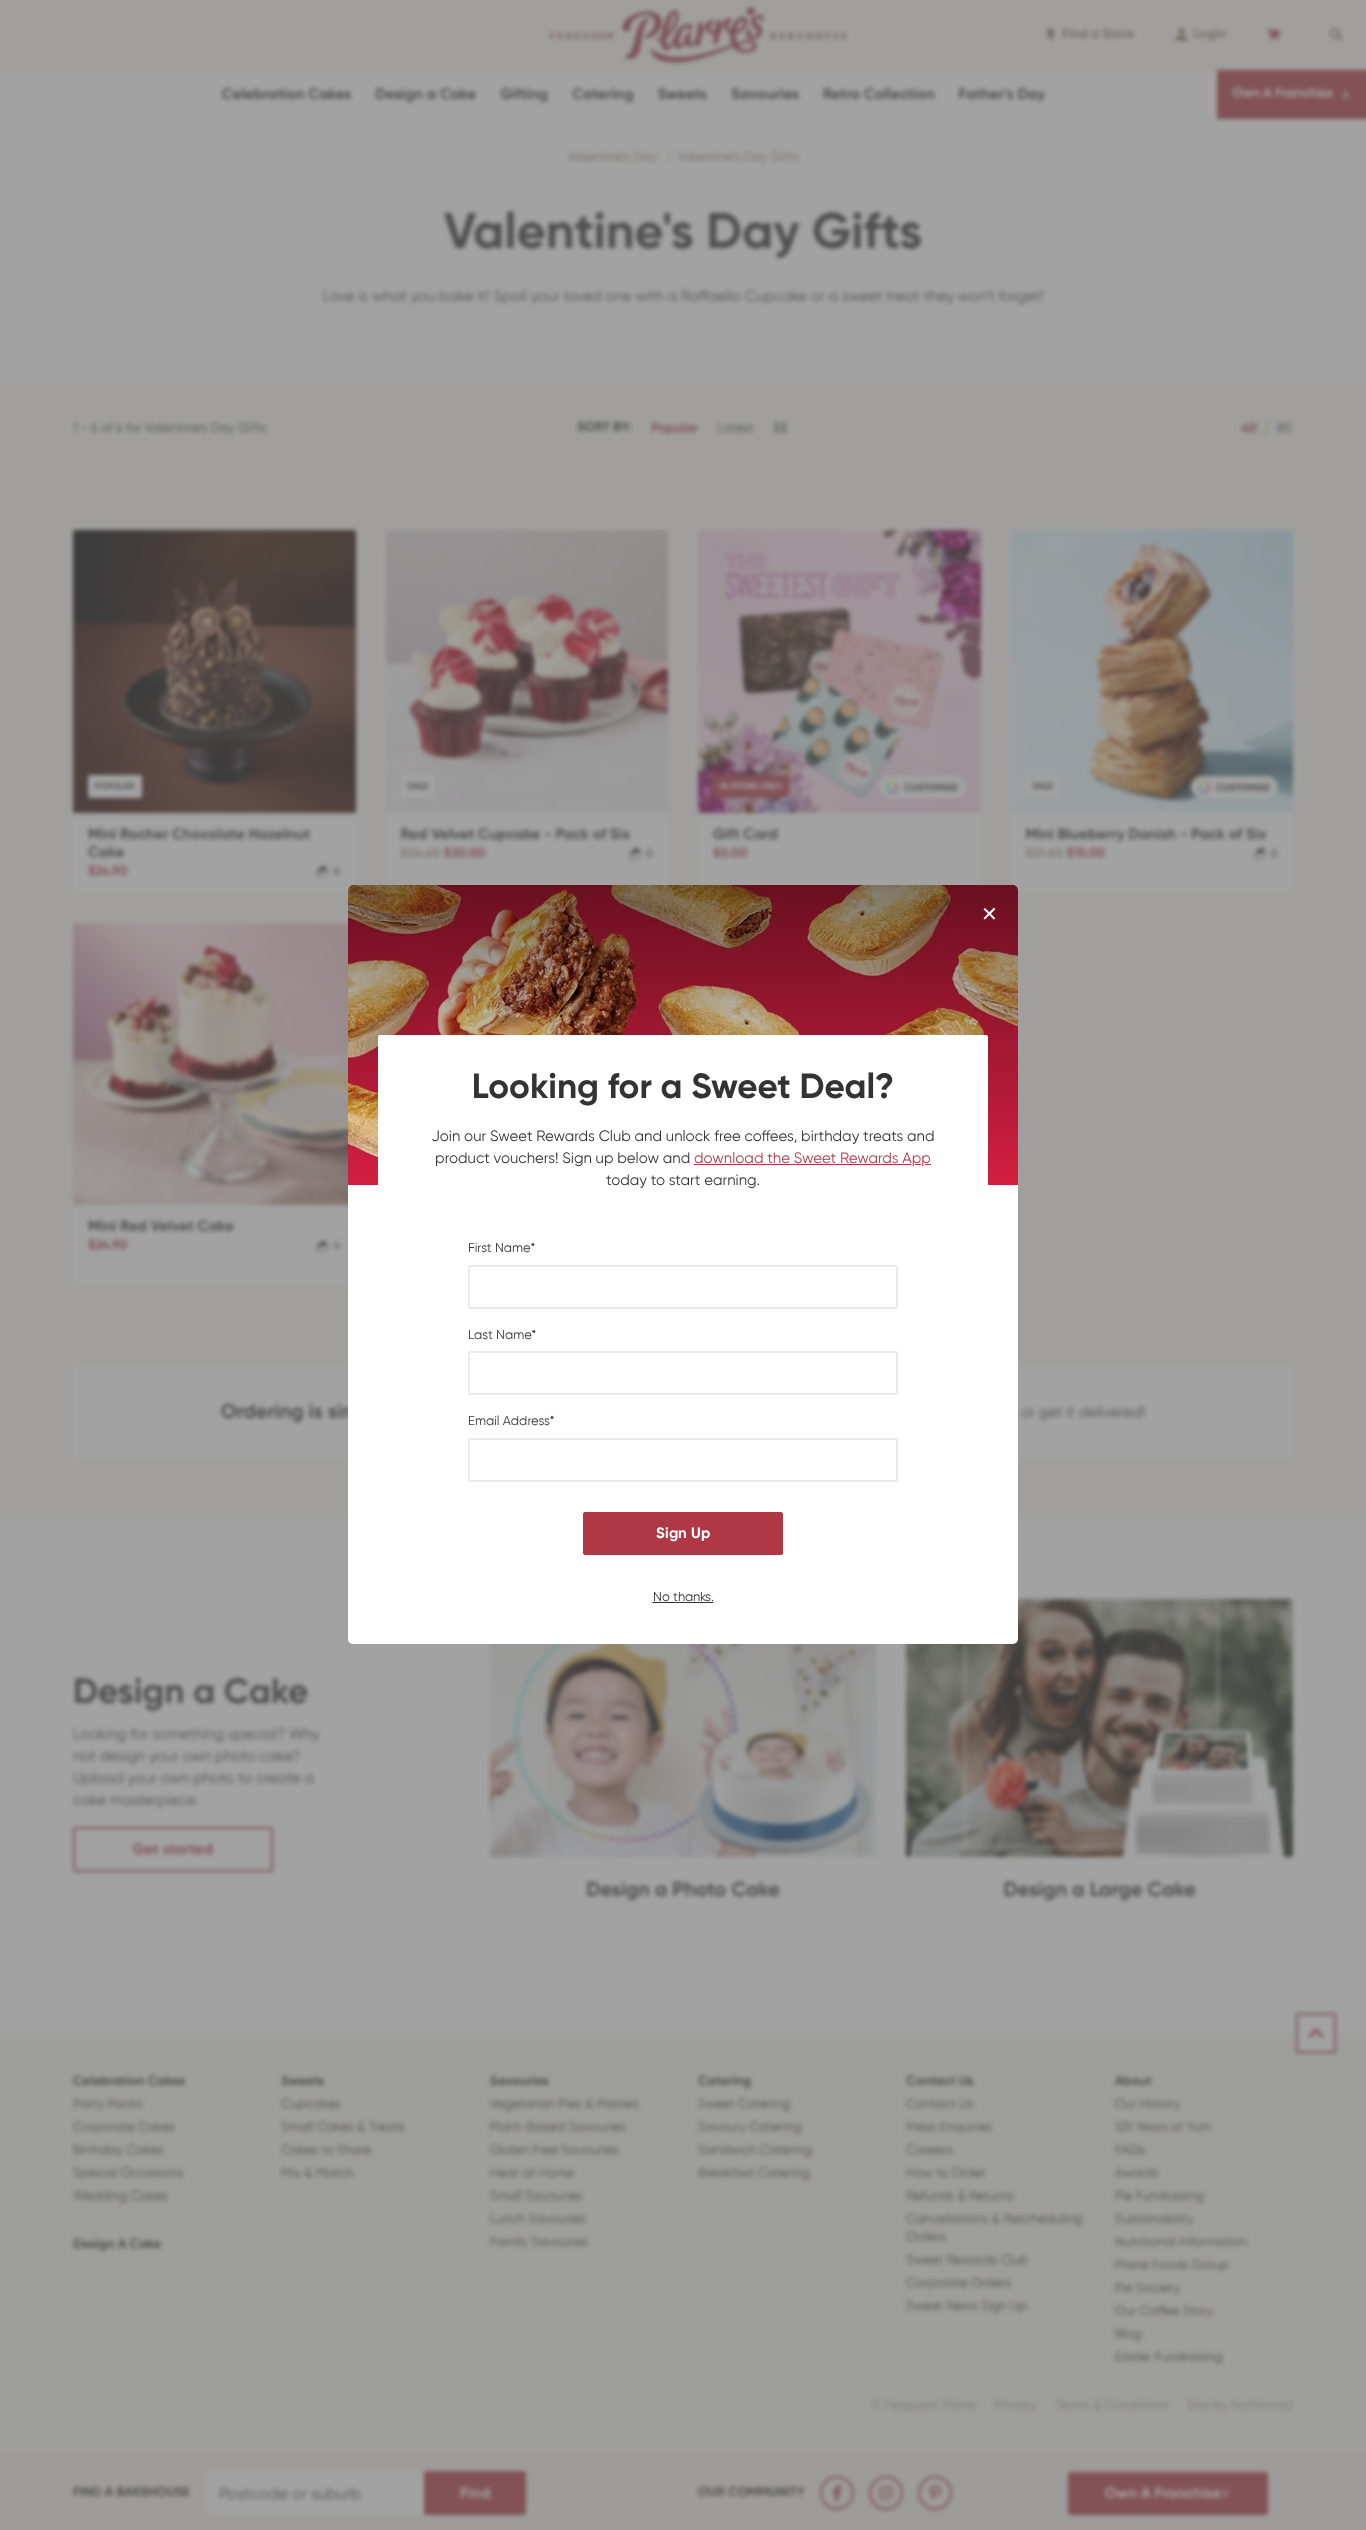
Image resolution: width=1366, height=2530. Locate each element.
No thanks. (683, 1596)
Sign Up (683, 1533)
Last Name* (502, 1335)
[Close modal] (989, 915)
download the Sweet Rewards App (812, 1158)
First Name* (501, 1248)
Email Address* (511, 1422)
